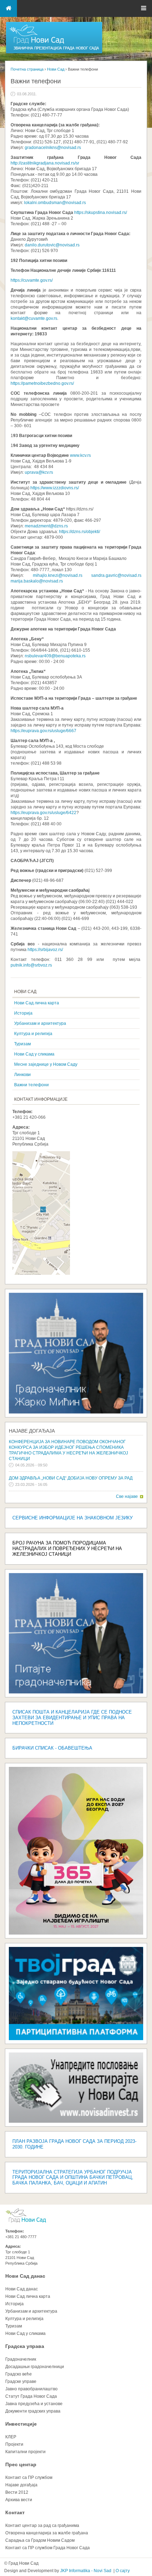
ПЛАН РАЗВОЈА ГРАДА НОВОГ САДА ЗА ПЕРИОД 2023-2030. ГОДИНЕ (74, 2144)
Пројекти (14, 2444)
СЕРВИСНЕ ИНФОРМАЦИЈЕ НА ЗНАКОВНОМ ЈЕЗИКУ (72, 1518)
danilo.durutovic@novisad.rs (52, 245)
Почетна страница (27, 69)
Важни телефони (31, 1085)
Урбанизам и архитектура (40, 1023)
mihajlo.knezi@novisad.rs (58, 575)
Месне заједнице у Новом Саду (46, 1064)
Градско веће (19, 2374)
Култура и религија (33, 1034)
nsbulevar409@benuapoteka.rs (55, 656)
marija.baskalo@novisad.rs (37, 581)
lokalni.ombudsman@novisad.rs (55, 203)
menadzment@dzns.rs (46, 526)
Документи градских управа (33, 2411)
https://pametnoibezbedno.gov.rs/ (43, 383)
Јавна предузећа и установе (34, 2404)
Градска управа (25, 2346)
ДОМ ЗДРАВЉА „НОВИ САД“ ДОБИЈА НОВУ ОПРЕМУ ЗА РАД (71, 1478)
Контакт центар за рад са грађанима (42, 2526)
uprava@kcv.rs (39, 472)
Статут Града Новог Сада (31, 2396)
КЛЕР (11, 2437)
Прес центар (21, 2464)
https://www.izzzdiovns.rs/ (55, 488)
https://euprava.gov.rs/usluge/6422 (43, 813)
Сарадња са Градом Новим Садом (40, 2540)
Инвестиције (21, 2424)
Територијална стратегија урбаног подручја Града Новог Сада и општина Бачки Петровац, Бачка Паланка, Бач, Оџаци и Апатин (73, 2178)
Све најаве (127, 1496)
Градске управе (21, 2381)
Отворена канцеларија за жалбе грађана (47, 2533)
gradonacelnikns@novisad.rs (53, 148)
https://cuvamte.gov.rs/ (32, 280)
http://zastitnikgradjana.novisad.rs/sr (45, 163)
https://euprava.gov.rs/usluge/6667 (43, 731)
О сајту (123, 2571)
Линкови (22, 1075)
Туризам (22, 1044)
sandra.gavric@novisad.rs (116, 575)
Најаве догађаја (32, 1431)
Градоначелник (21, 2359)
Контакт (15, 2512)
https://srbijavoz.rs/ (46, 950)
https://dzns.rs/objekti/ (80, 532)
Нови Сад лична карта (37, 1003)
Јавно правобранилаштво (31, 2389)
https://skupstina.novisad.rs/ (101, 213)
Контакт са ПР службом (29, 2478)
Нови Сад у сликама (34, 1054)
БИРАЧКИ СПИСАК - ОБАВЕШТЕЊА (52, 1748)
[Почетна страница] (54, 53)
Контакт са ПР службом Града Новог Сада (48, 2548)
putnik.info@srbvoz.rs (31, 965)
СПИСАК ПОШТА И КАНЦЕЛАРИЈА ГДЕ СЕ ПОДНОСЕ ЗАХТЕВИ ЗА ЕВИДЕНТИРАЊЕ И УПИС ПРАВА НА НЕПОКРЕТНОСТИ (72, 1718)
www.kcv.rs (80, 455)
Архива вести (19, 2500)
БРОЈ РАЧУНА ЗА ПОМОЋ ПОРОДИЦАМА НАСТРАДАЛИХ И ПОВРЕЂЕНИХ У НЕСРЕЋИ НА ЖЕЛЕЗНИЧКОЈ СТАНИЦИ (67, 1549)
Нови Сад (56, 69)
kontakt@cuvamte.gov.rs (34, 318)
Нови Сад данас (25, 2276)
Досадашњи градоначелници (35, 2367)
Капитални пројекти (25, 2452)
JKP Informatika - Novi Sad (86, 2571)
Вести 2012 (17, 2492)
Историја (23, 1013)
